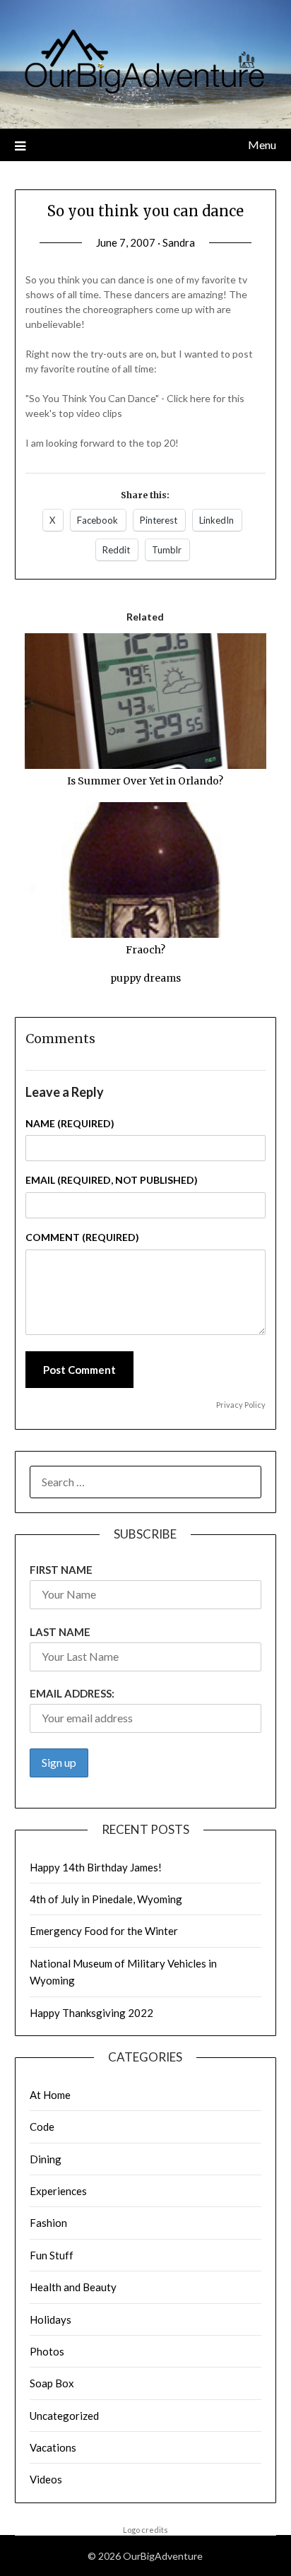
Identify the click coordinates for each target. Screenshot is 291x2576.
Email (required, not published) (112, 1180)
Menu (262, 145)
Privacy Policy (241, 1405)
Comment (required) (82, 1237)
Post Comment (79, 1370)
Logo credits (145, 2530)
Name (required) (70, 1123)
